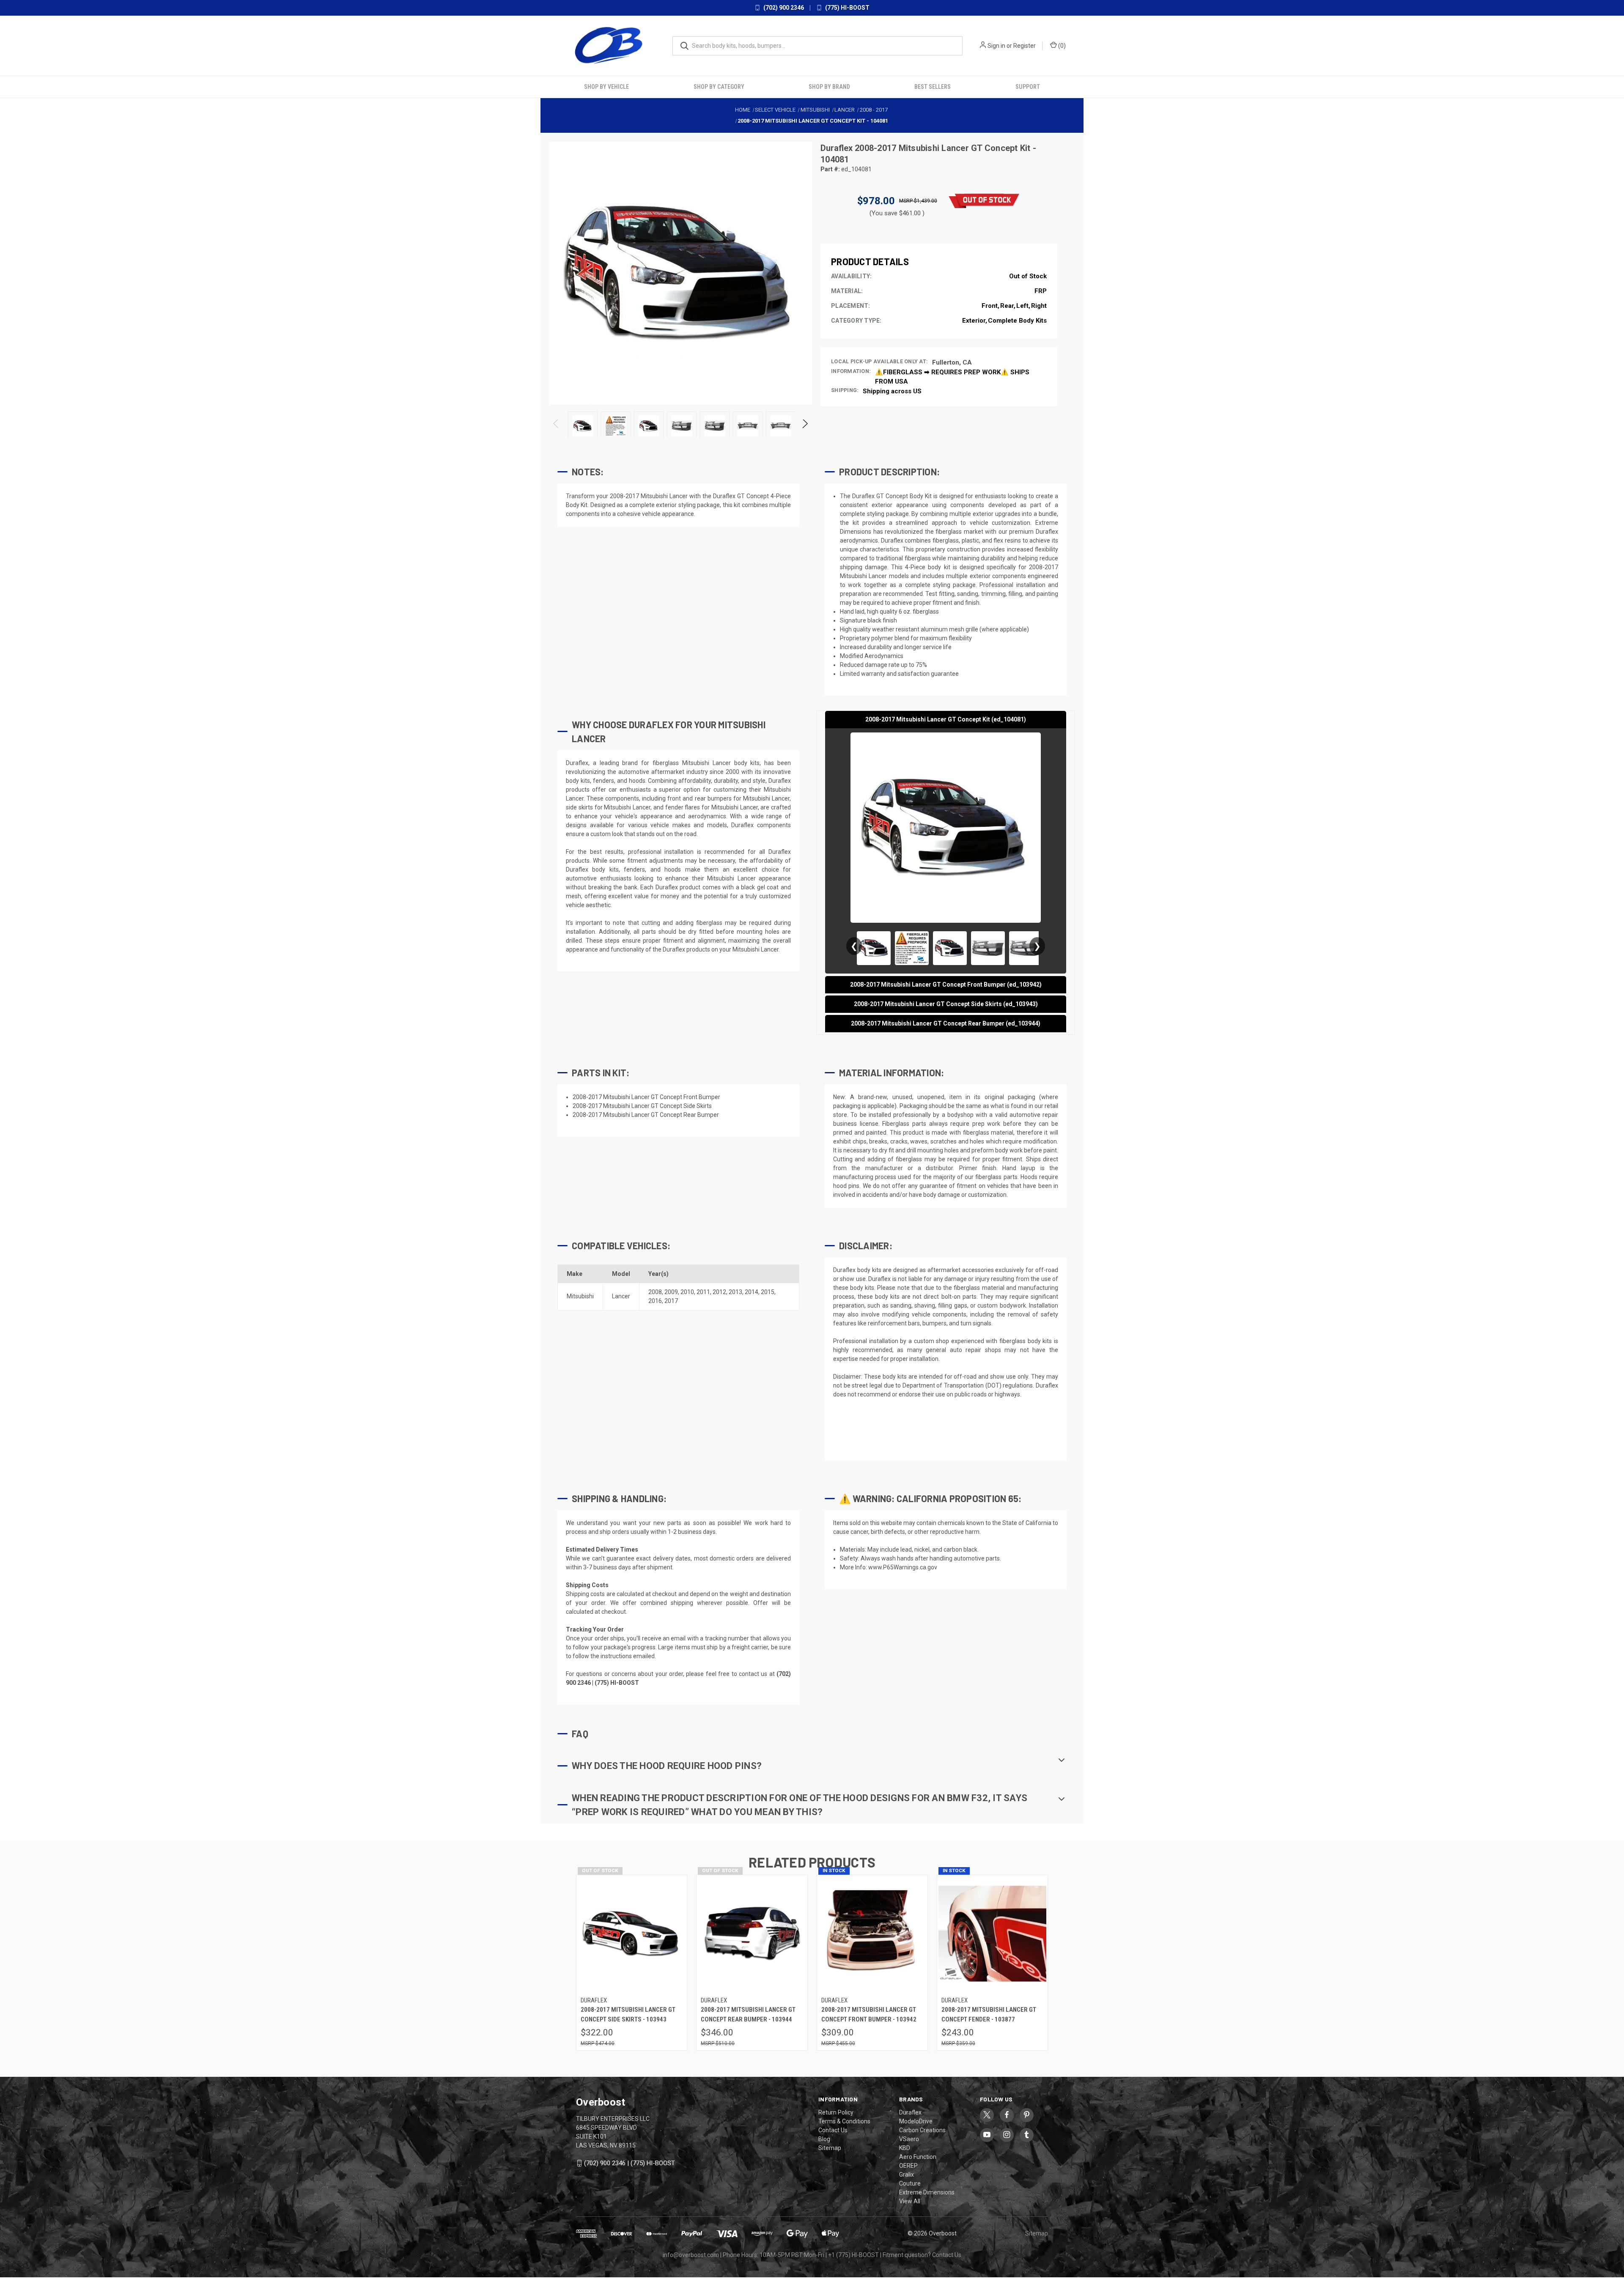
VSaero (909, 2139)
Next (805, 426)
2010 (687, 1292)
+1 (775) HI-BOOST (853, 2255)
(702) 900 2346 (783, 8)
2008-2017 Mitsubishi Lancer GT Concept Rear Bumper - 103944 (748, 2014)
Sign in (996, 46)
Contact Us (833, 2130)
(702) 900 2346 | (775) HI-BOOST (630, 2163)
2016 (655, 1301)
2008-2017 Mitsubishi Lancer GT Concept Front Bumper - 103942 (869, 2014)
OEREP (908, 2166)
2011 (703, 1292)
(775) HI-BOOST (847, 8)
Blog (824, 2139)
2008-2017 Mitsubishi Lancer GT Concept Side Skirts (642, 1106)
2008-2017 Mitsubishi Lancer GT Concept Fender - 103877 (989, 2014)
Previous (556, 426)
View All (910, 2201)
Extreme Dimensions (927, 2192)
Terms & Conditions (844, 2121)
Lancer (621, 1296)
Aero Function (918, 2157)
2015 (768, 1292)
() (1061, 46)
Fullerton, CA (952, 362)
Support (1028, 87)
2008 (655, 1292)
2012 (719, 1292)
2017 (671, 1301)
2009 (671, 1292)
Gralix (907, 2175)
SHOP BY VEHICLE (606, 87)
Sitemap (830, 2148)
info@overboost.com (691, 2255)
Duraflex (838, 148)
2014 (752, 1292)
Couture (910, 2183)
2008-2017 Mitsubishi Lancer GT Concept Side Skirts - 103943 (628, 2014)
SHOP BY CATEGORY (719, 87)
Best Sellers (933, 87)
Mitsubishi (580, 1296)
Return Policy (836, 2112)
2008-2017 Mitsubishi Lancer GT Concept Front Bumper (646, 1097)
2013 (735, 1292)
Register (1025, 46)
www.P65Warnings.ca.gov (903, 1567)
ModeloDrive (916, 2121)
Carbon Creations (922, 2130)
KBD (905, 2148)
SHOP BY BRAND (829, 87)
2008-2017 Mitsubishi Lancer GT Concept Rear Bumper (646, 1115)
